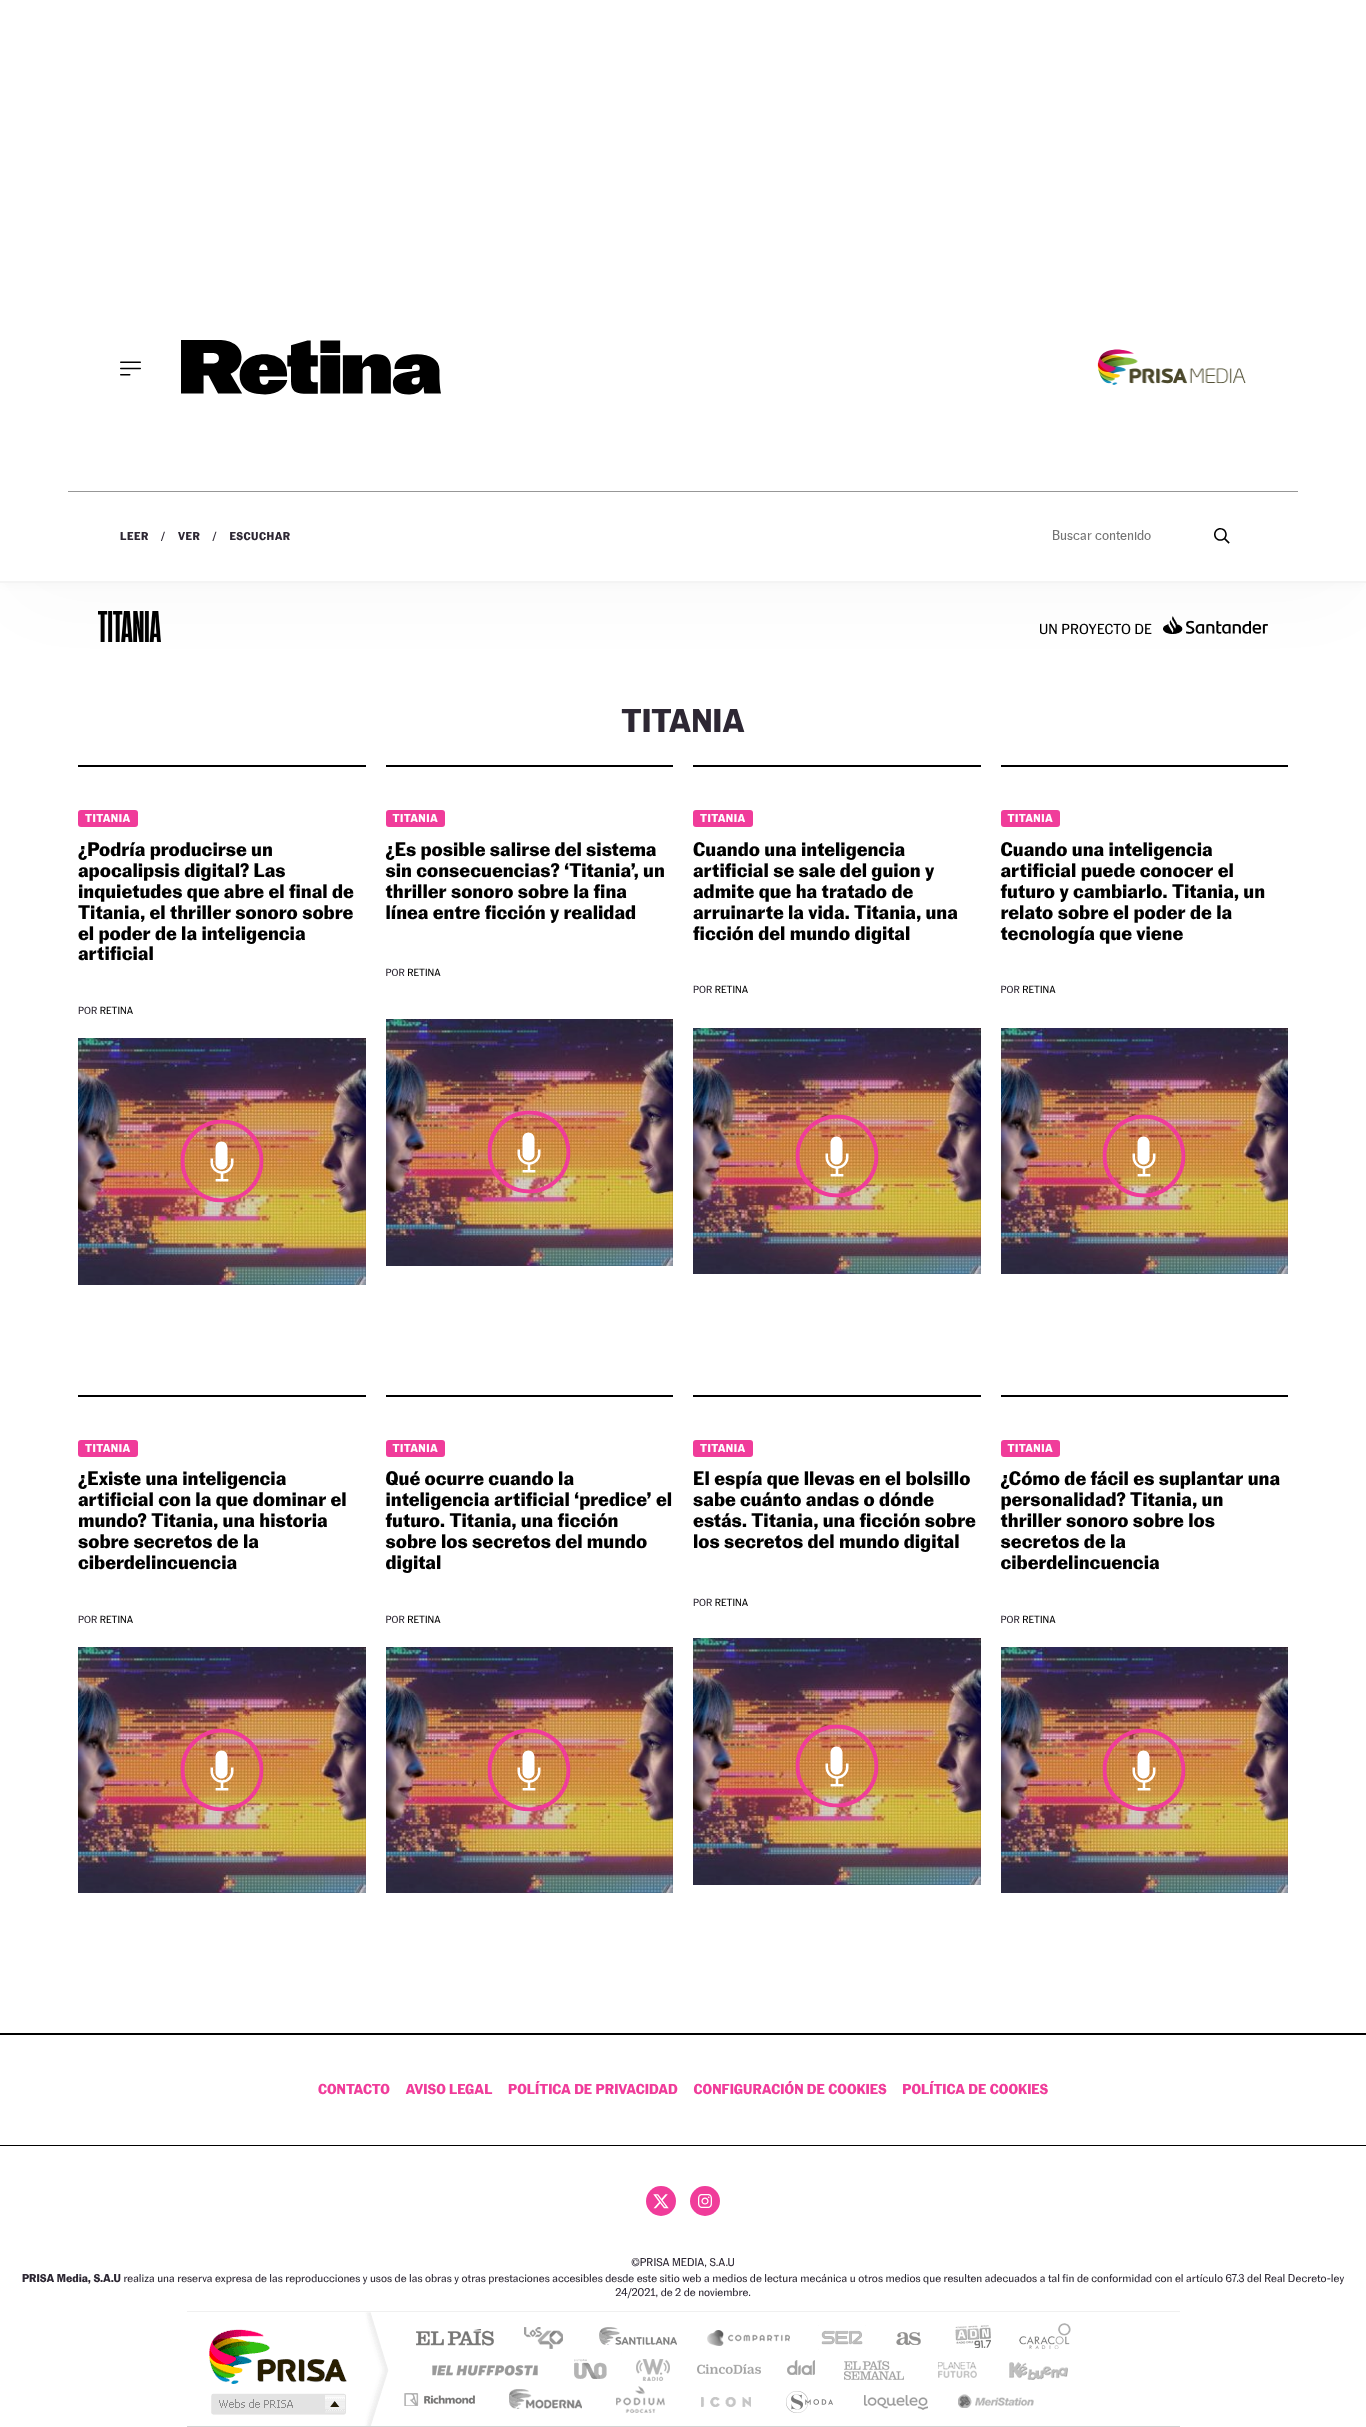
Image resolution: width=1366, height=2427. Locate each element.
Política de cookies (975, 2089)
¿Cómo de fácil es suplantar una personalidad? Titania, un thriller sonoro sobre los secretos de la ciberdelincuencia (1141, 1521)
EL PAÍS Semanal (875, 2369)
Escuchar (259, 536)
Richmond (442, 2399)
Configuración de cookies (789, 2089)
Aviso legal (449, 2089)
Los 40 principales (550, 2339)
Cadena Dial (802, 2369)
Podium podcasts (639, 2399)
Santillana (644, 2339)
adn (965, 2339)
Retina (116, 1011)
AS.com (899, 2339)
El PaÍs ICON (725, 2399)
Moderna (540, 2399)
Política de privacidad (593, 2089)
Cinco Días (726, 2369)
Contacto (354, 2089)
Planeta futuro (949, 2369)
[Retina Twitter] (661, 2201)
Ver (189, 536)
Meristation (993, 2399)
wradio (649, 2369)
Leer (134, 536)
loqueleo (897, 2399)
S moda (808, 2399)
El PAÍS (454, 2339)
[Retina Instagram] (705, 2201)
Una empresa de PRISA (277, 2355)
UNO (592, 2369)
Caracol (1039, 2339)
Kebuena (1021, 2369)
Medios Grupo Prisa (276, 2404)
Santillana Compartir (750, 2339)
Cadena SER (836, 2339)
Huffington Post (481, 2369)
